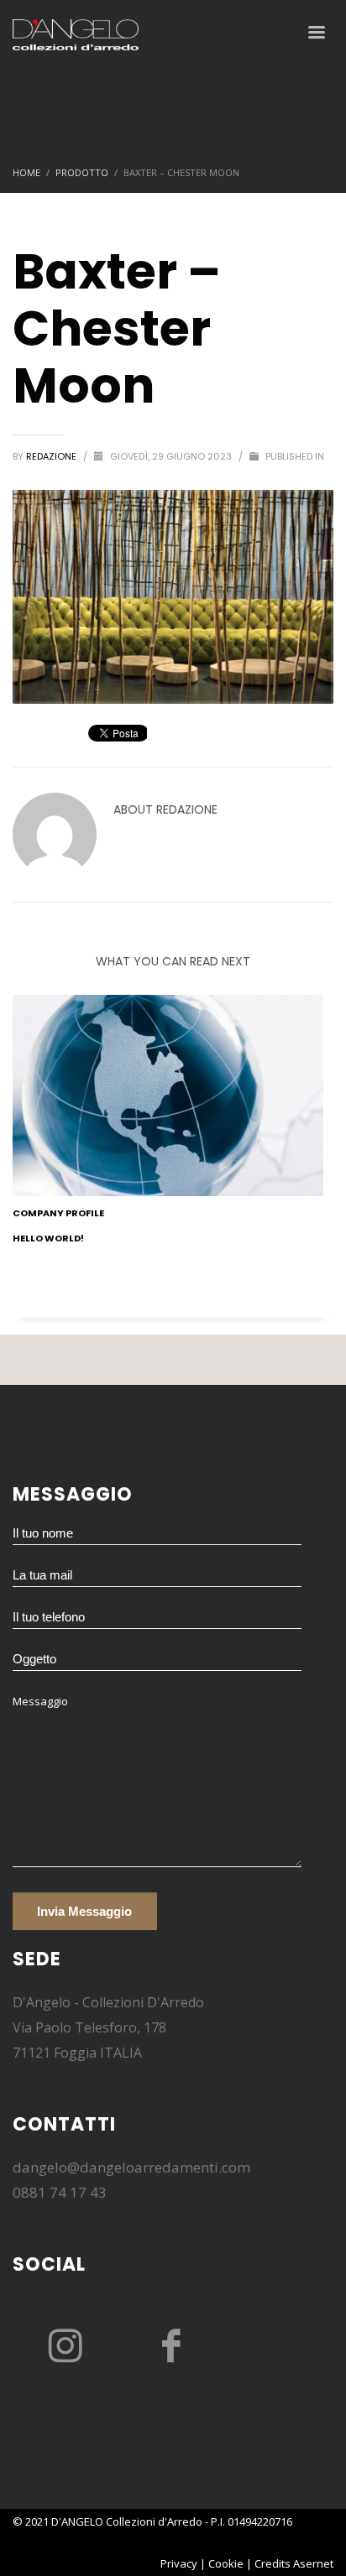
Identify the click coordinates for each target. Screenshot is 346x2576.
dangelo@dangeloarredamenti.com (131, 2167)
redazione (52, 456)
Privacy (179, 2563)
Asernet (313, 2563)
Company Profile (58, 1213)
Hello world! (48, 1238)
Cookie (226, 2563)
